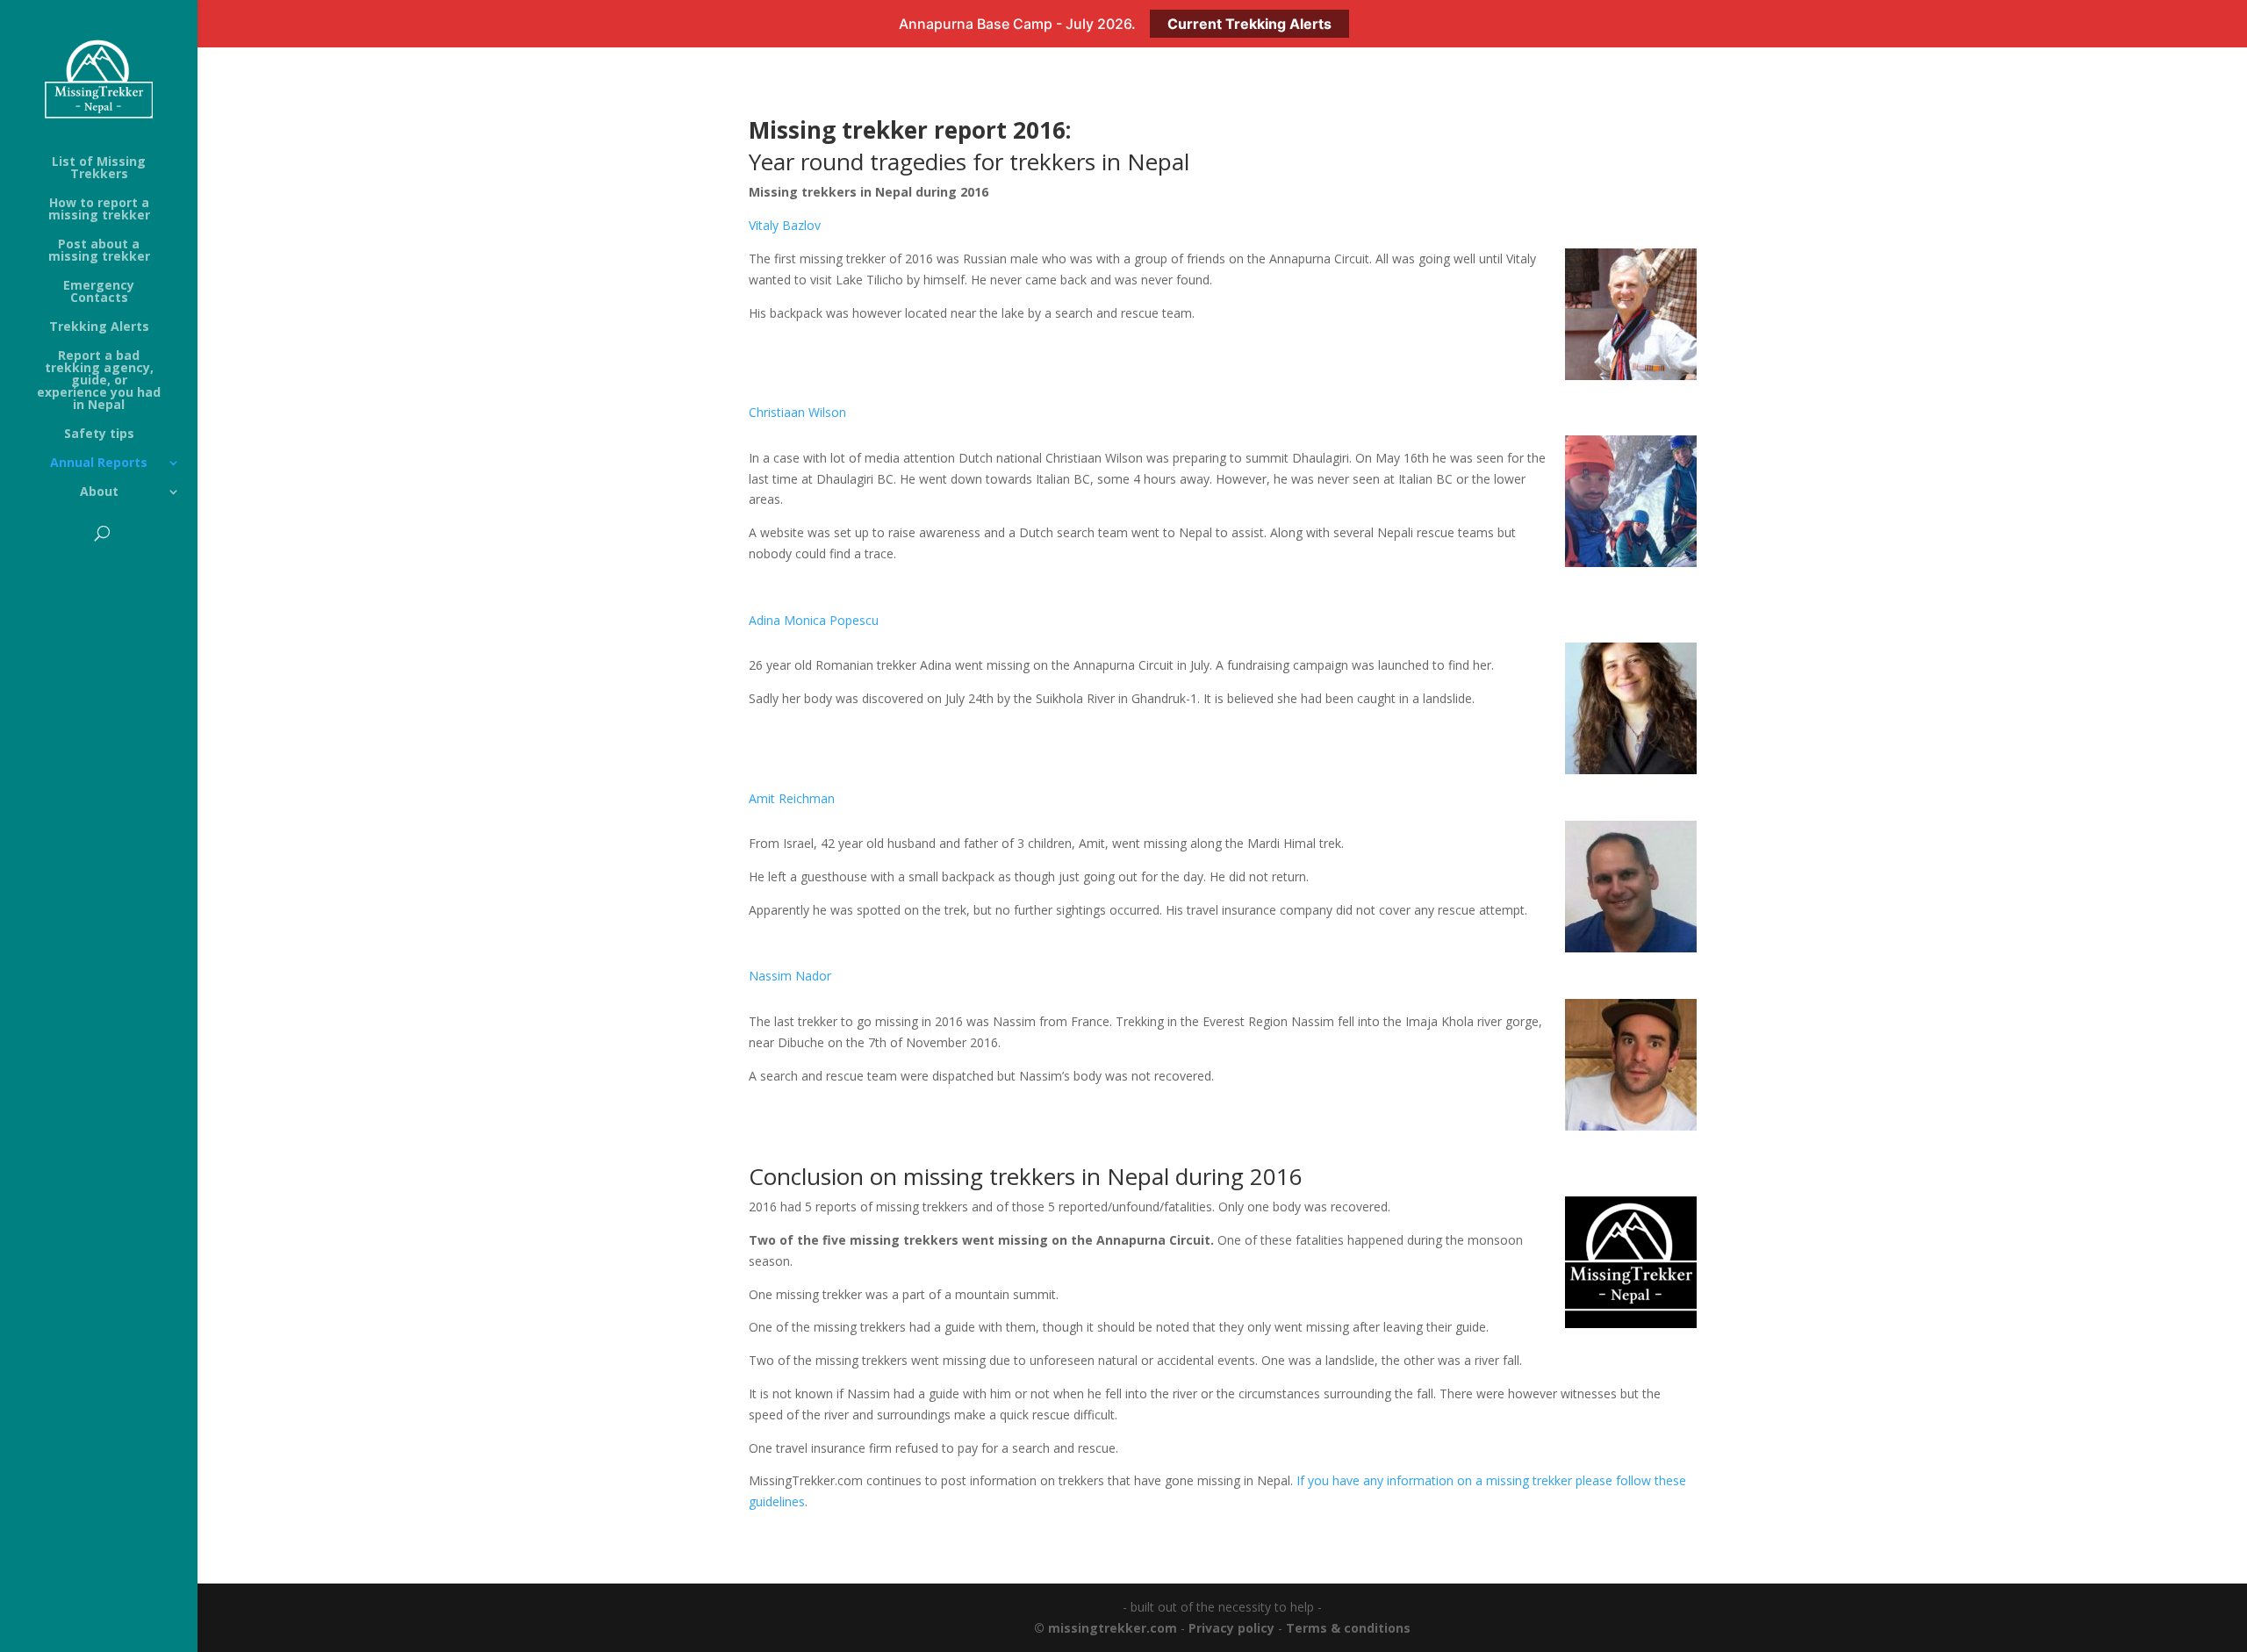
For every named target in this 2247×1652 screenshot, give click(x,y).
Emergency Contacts (99, 292)
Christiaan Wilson (797, 412)
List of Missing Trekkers (99, 169)
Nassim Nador (790, 976)
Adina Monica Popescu (814, 620)
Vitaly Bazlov (785, 225)
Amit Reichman (792, 798)
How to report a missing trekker (99, 210)
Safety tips (99, 435)
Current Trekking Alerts (1249, 24)
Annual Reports (99, 463)
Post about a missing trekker (99, 251)
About (99, 492)
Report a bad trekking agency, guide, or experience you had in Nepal (99, 381)
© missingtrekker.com (1106, 1628)
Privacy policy (1231, 1628)
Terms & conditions (1348, 1628)
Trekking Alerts (99, 327)
